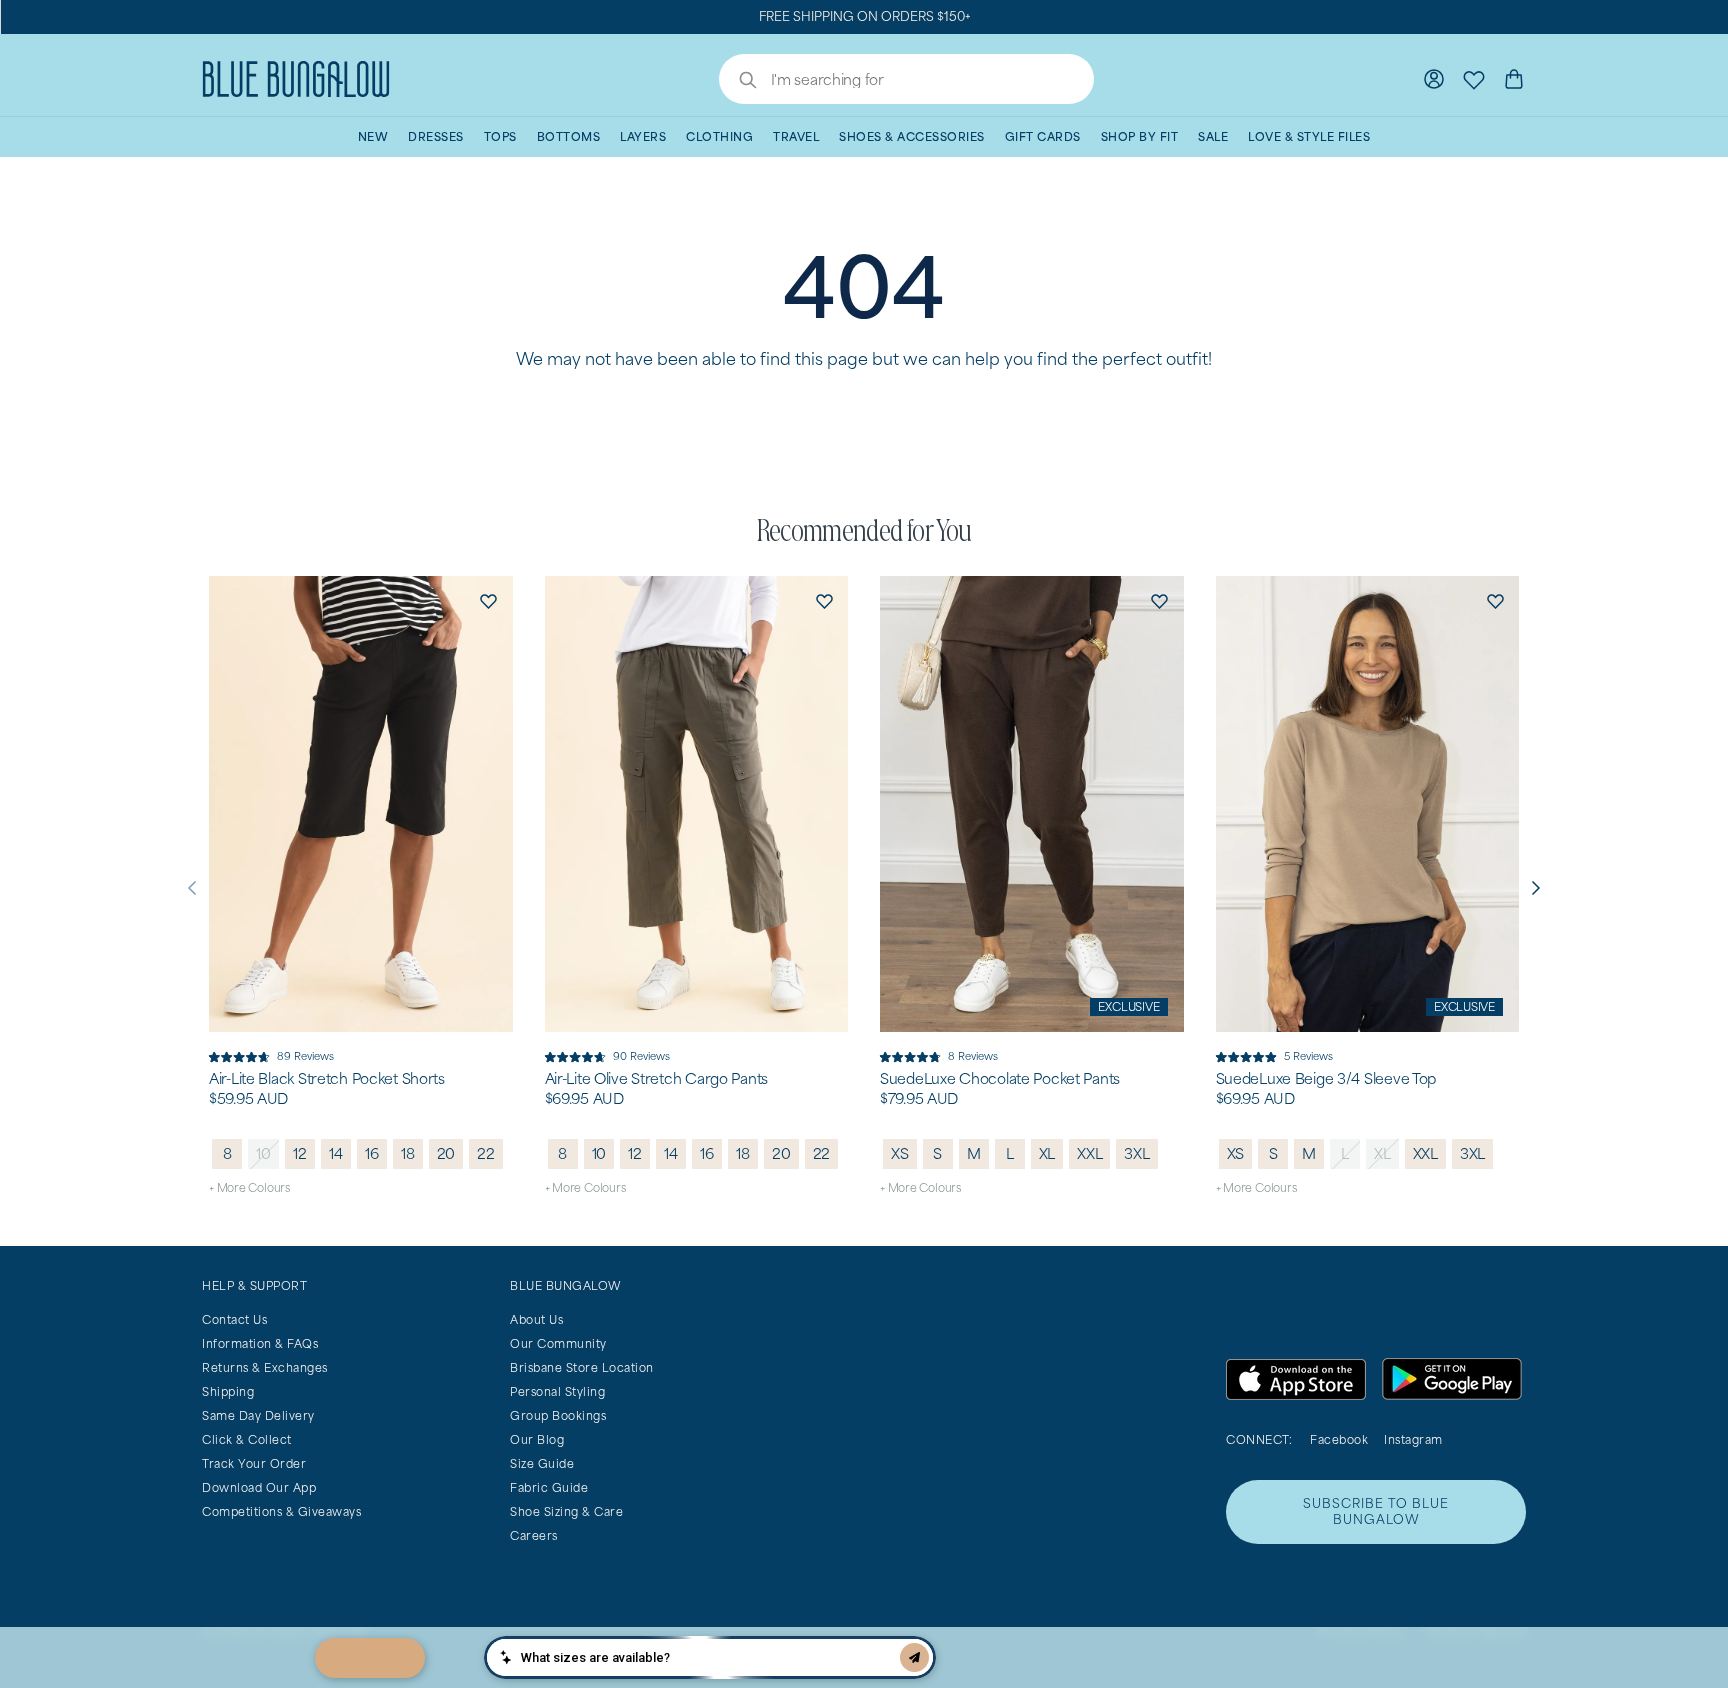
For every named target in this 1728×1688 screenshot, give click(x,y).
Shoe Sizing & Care (566, 1511)
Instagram (1413, 1439)
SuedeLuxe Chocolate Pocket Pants (1000, 1079)
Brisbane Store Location (582, 1367)
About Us (536, 1319)
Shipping (228, 1391)
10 (263, 1153)
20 (446, 1153)
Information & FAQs (260, 1343)
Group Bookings (558, 1415)
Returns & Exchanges (265, 1367)
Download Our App (259, 1487)
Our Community (558, 1343)
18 (408, 1153)
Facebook (1339, 1439)
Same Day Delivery (258, 1415)
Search (738, 82)
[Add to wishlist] (489, 600)
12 (300, 1153)
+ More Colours (249, 1187)
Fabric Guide (549, 1487)
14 (336, 1153)
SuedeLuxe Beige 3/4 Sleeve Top (1326, 1079)
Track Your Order (254, 1463)
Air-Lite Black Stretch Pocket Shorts (327, 1079)
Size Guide (542, 1463)
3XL (1136, 1153)
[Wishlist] (1474, 79)
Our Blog (537, 1439)
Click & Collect (247, 1439)
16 (372, 1153)
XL (1047, 1153)
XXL (1089, 1153)
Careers (534, 1535)
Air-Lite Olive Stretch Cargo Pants (656, 1079)
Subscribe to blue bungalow (1376, 1511)
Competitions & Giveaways (281, 1511)
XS (900, 1153)
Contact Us (234, 1319)
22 (486, 1153)
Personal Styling (557, 1391)
